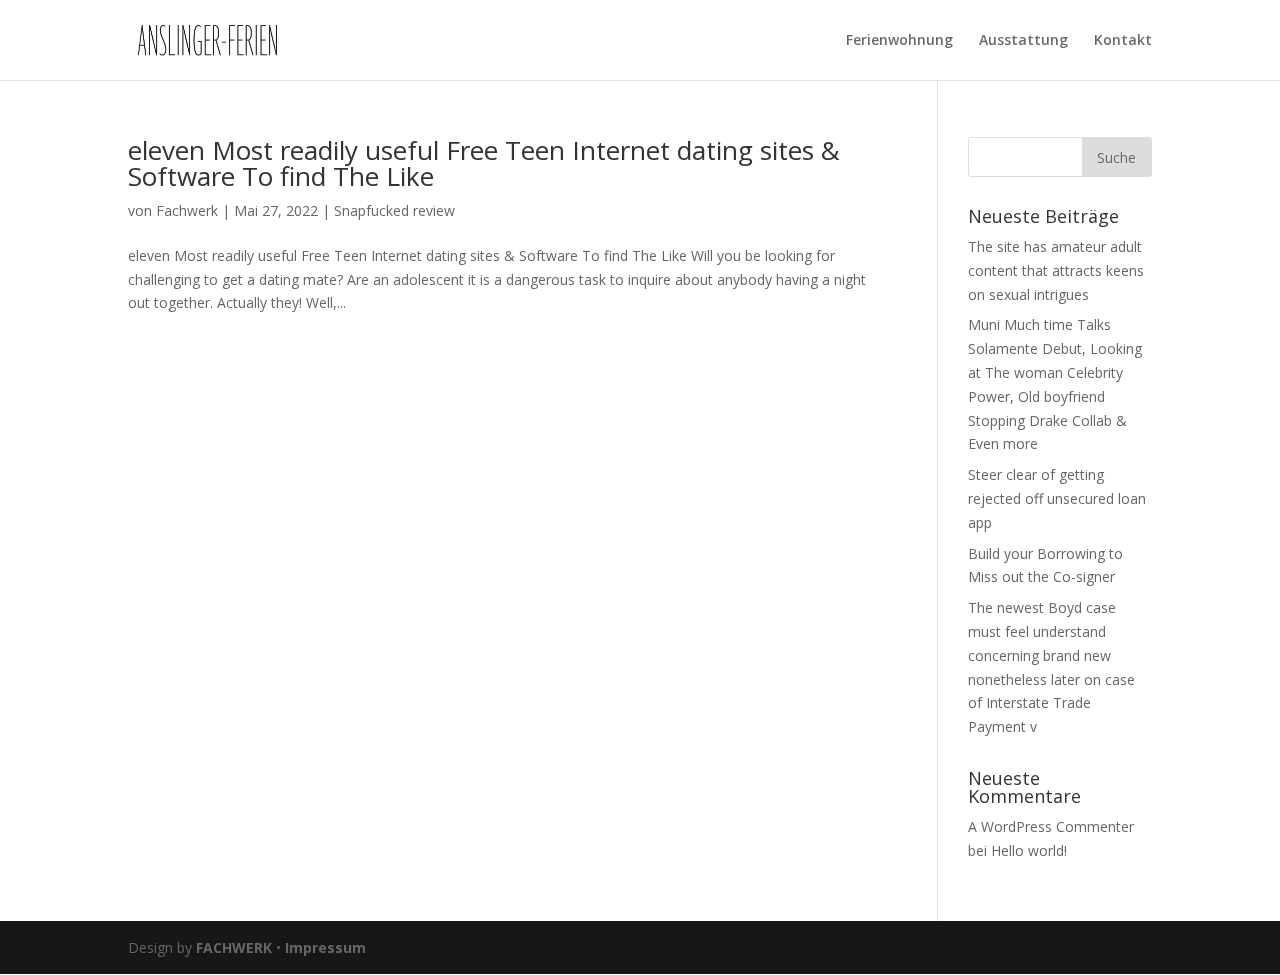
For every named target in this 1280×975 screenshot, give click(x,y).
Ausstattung (1023, 41)
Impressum (325, 947)
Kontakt (1123, 41)
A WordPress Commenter (1051, 826)
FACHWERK (234, 947)
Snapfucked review (394, 210)
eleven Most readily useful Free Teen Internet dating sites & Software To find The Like (484, 163)
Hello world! (1029, 850)
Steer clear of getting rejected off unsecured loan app (1057, 498)
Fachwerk (187, 210)
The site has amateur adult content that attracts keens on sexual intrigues (1056, 270)
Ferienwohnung (899, 41)
